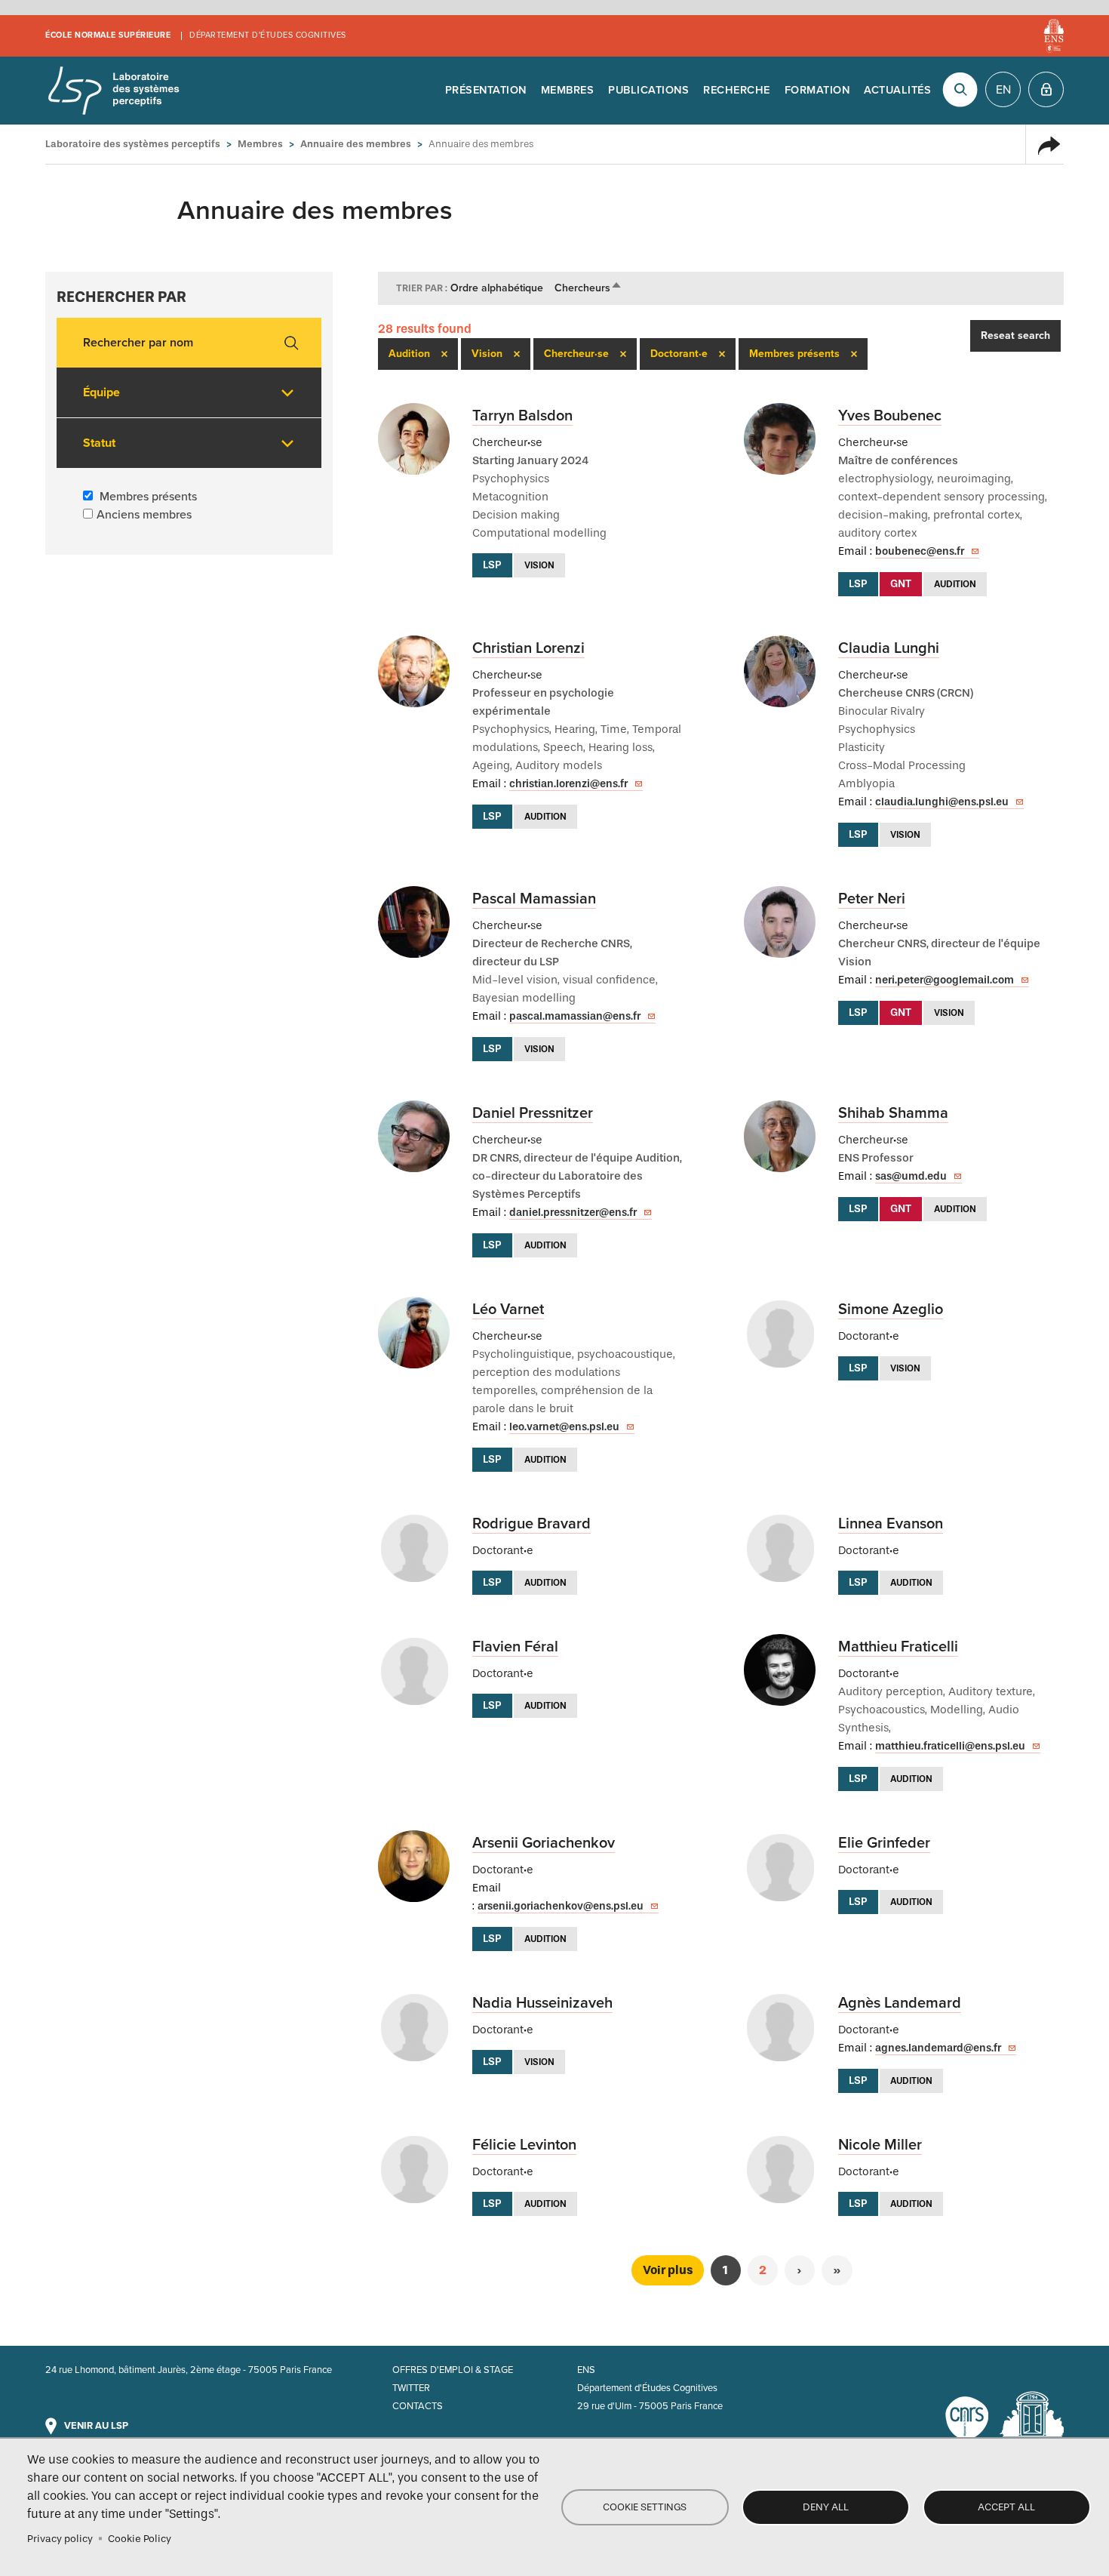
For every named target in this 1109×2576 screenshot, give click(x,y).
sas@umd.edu (911, 1176)
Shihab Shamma (893, 1113)
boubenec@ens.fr (920, 551)
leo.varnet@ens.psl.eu (564, 1427)
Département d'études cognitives (268, 35)
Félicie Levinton (524, 2145)
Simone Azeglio (891, 1310)
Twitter (411, 2388)
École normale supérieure (108, 35)
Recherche (737, 90)
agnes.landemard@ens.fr (938, 2048)
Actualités (897, 90)
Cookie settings (645, 2507)
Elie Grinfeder (884, 1843)
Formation (817, 90)
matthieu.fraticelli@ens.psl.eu (950, 1746)
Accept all (1006, 2507)
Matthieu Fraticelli (898, 1647)
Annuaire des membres (356, 144)
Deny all (826, 2507)
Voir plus (668, 2270)
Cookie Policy (140, 2539)
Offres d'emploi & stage (453, 2370)
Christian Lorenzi (528, 648)
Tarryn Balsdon (522, 416)
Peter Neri (872, 899)
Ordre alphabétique (497, 288)
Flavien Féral (515, 1647)
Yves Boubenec (890, 416)
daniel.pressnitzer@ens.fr (573, 1213)
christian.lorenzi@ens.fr (568, 784)
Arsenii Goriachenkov (544, 1843)
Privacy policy (60, 2539)
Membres (568, 90)
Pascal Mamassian (534, 899)
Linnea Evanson (891, 1524)
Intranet (1046, 89)
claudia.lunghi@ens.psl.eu (942, 802)
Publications (648, 90)
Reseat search (1015, 335)
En (1003, 90)
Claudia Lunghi (889, 648)
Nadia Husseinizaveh (542, 2003)
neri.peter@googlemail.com (945, 980)
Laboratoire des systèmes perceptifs (113, 91)
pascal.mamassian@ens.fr (575, 1016)
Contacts (418, 2406)
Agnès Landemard (900, 2003)
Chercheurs (588, 288)
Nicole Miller (880, 2145)
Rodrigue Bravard (531, 1524)
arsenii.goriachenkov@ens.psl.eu (561, 1906)
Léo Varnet (508, 1310)
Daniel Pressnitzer (533, 1113)
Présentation (486, 90)
